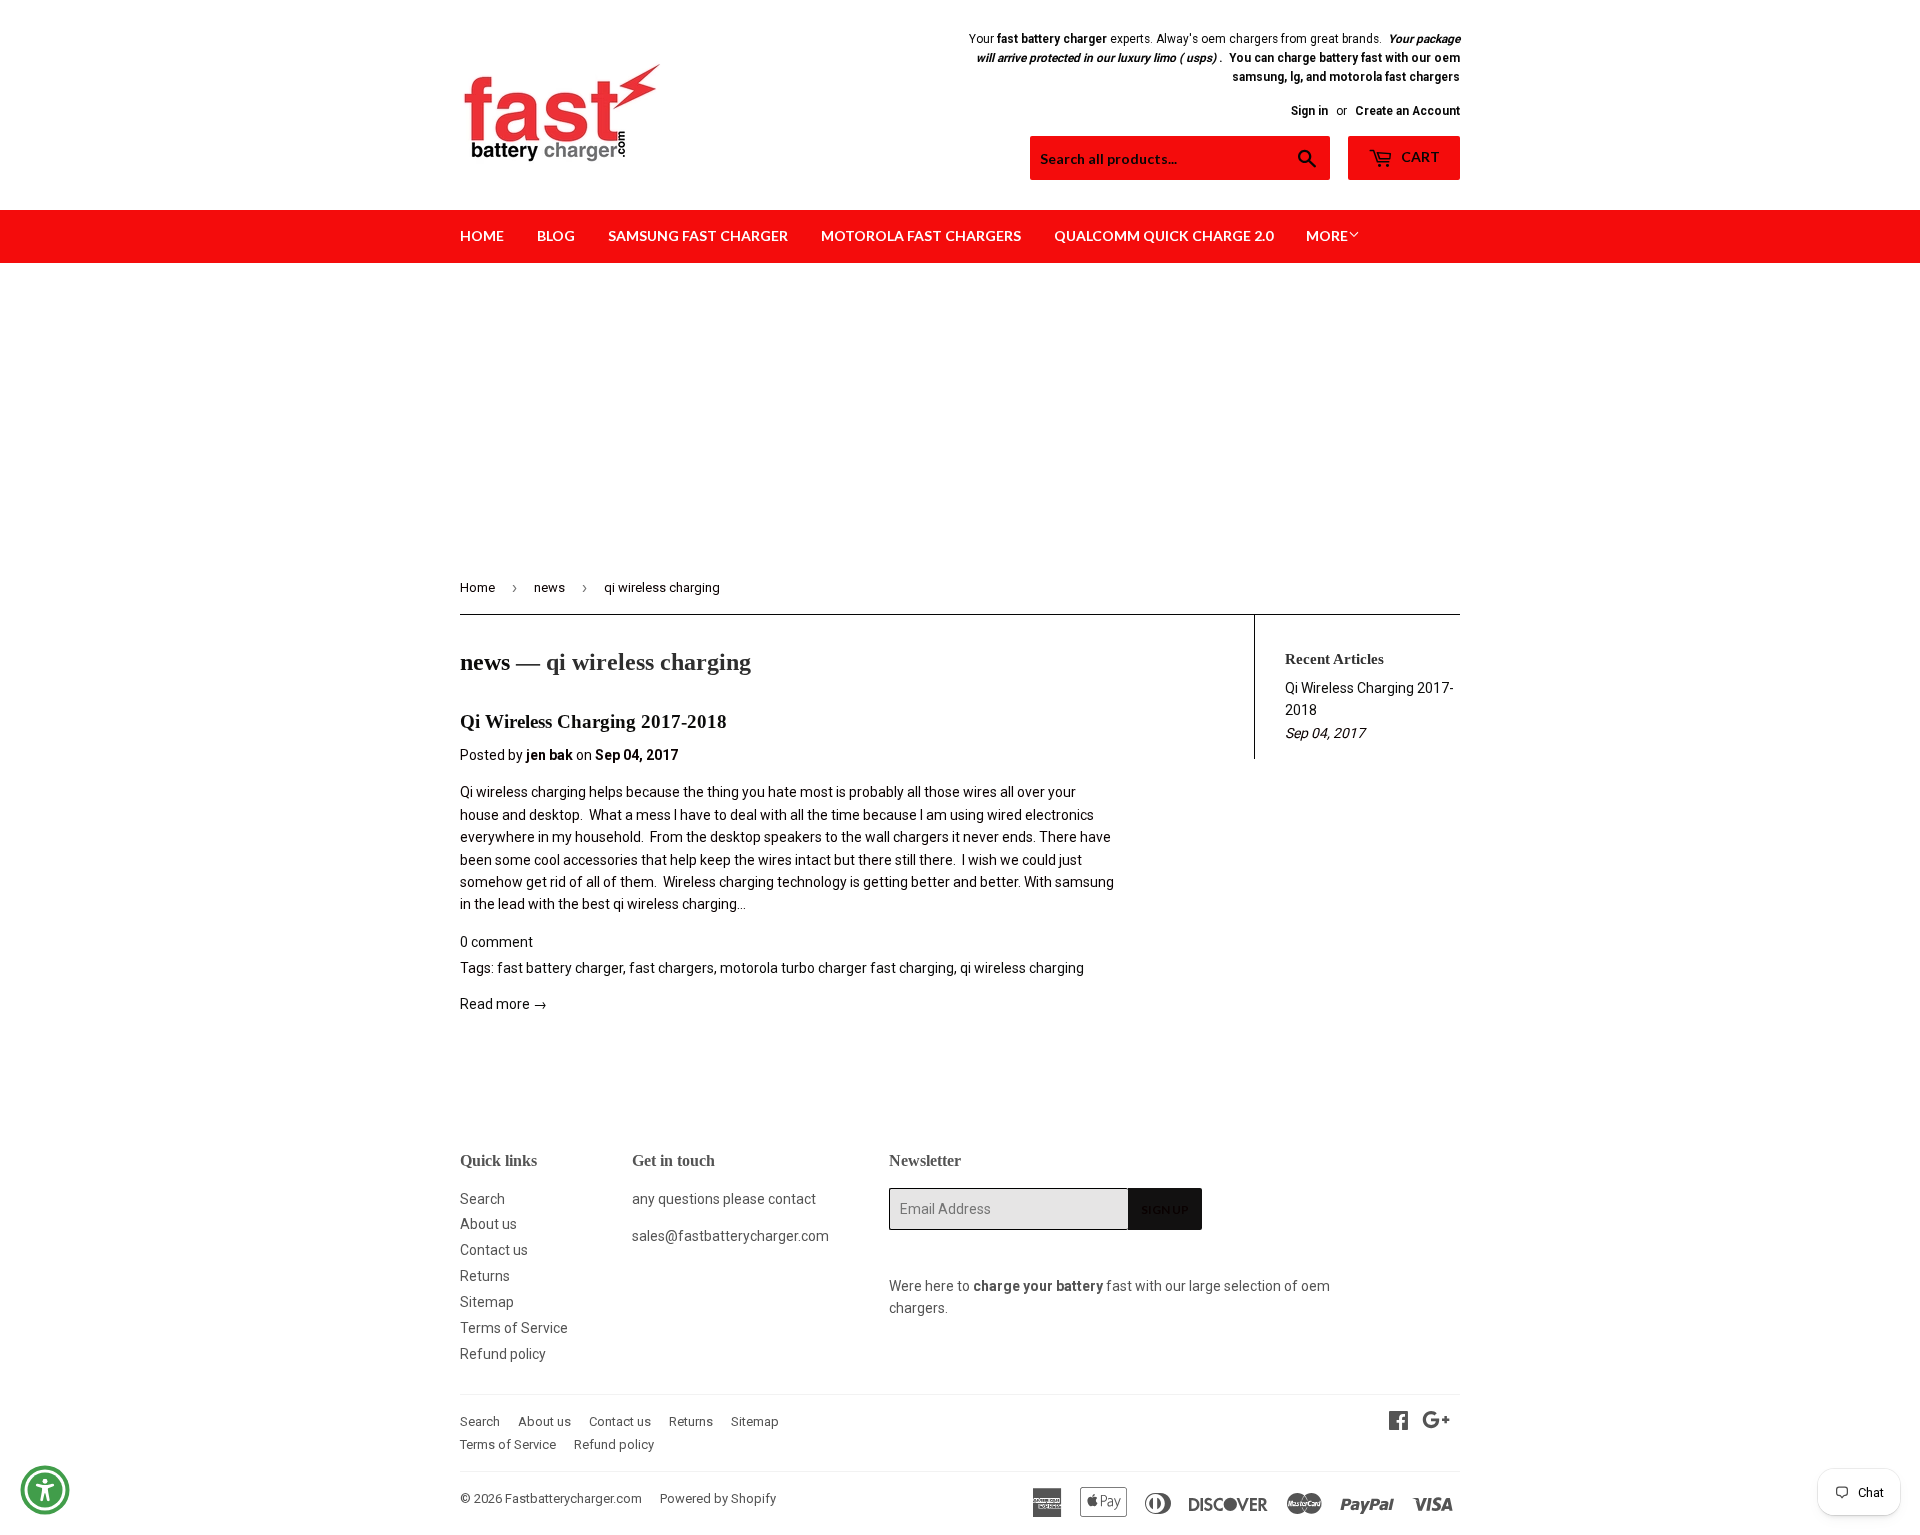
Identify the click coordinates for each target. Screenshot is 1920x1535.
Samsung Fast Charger (698, 235)
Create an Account (1407, 111)
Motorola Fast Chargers (921, 235)
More (1327, 235)
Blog (556, 235)
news (549, 587)
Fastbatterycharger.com (573, 1498)
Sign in (1309, 111)
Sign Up (1165, 1209)
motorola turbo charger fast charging (837, 968)
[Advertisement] (960, 413)
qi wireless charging (1022, 968)
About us (488, 1224)
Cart (1419, 156)
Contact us (494, 1250)
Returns (485, 1276)
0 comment (496, 942)
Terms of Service (514, 1328)
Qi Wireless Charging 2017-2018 (593, 721)
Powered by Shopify (718, 1498)
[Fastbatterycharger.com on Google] (1436, 1423)
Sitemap (487, 1302)
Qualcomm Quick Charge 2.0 (1163, 235)
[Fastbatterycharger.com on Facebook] (1398, 1423)
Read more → (503, 1004)
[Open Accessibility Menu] (45, 1490)
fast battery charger (560, 968)
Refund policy (503, 1354)
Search (482, 1199)
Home (482, 235)
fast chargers (671, 968)
